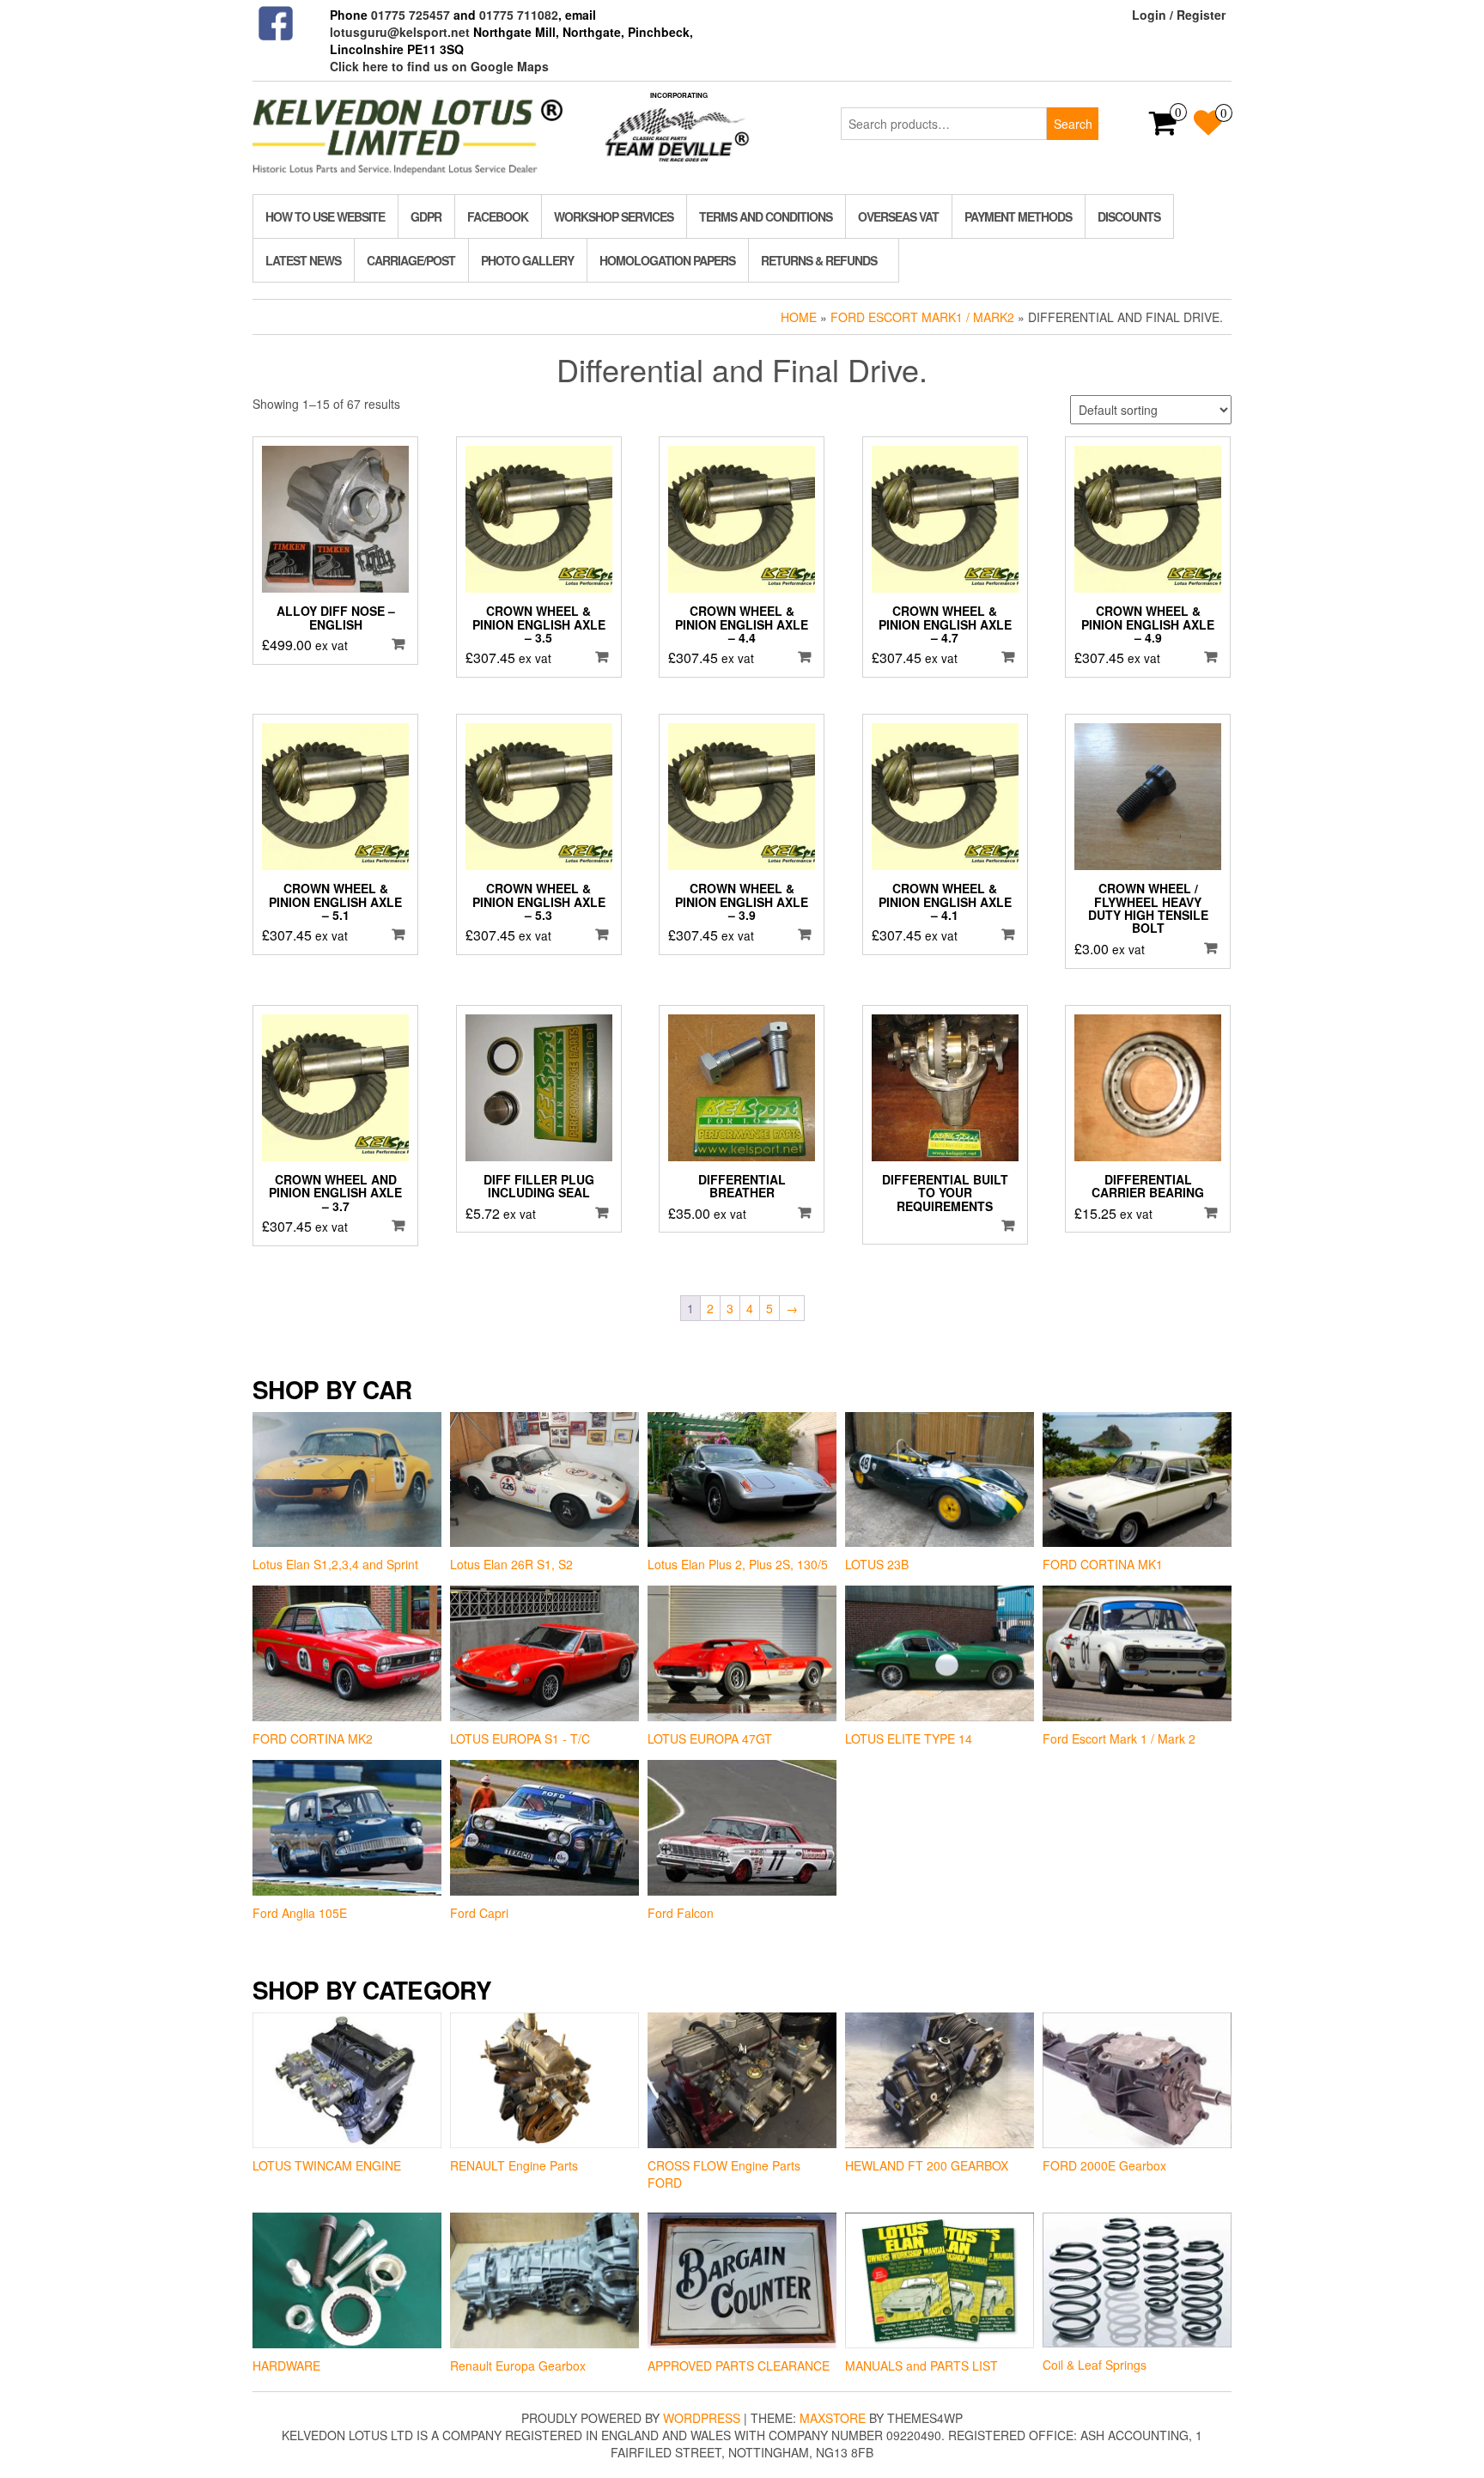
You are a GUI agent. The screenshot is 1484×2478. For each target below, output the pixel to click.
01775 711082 (519, 15)
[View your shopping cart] (1163, 128)
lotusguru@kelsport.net (400, 32)
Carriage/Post (411, 260)
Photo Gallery (527, 260)
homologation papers (667, 260)
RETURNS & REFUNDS (819, 260)
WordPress (702, 2418)
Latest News (303, 260)
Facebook (498, 216)
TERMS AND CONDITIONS (766, 216)
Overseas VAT (898, 216)
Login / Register (1179, 15)
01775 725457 (411, 15)
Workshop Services (614, 216)
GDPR (426, 216)
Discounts (1129, 216)
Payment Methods (1018, 216)
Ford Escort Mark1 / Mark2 (922, 317)
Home (799, 317)
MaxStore (833, 2418)
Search (1073, 124)
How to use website (325, 216)
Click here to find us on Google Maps (439, 66)
